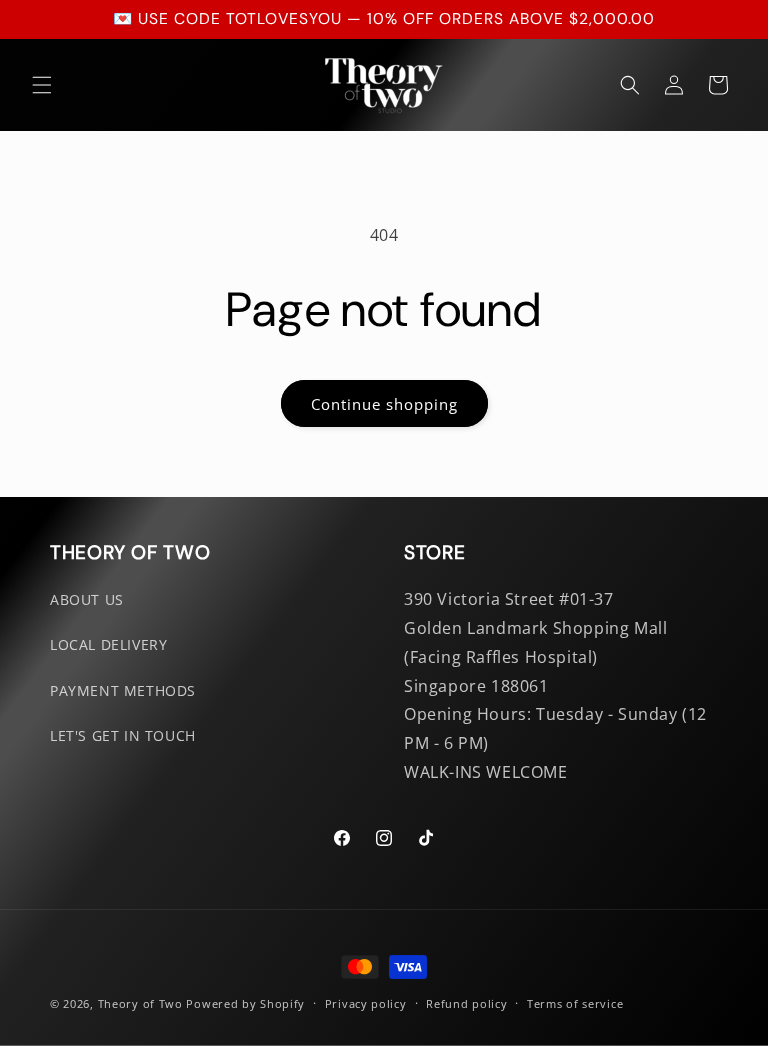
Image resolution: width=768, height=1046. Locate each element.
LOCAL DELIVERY (108, 644)
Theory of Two (140, 1003)
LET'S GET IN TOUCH (123, 735)
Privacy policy (366, 1003)
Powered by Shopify (245, 1003)
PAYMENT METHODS (123, 690)
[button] (42, 85)
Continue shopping (384, 404)
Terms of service (575, 1003)
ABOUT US (87, 599)
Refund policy (466, 1003)
